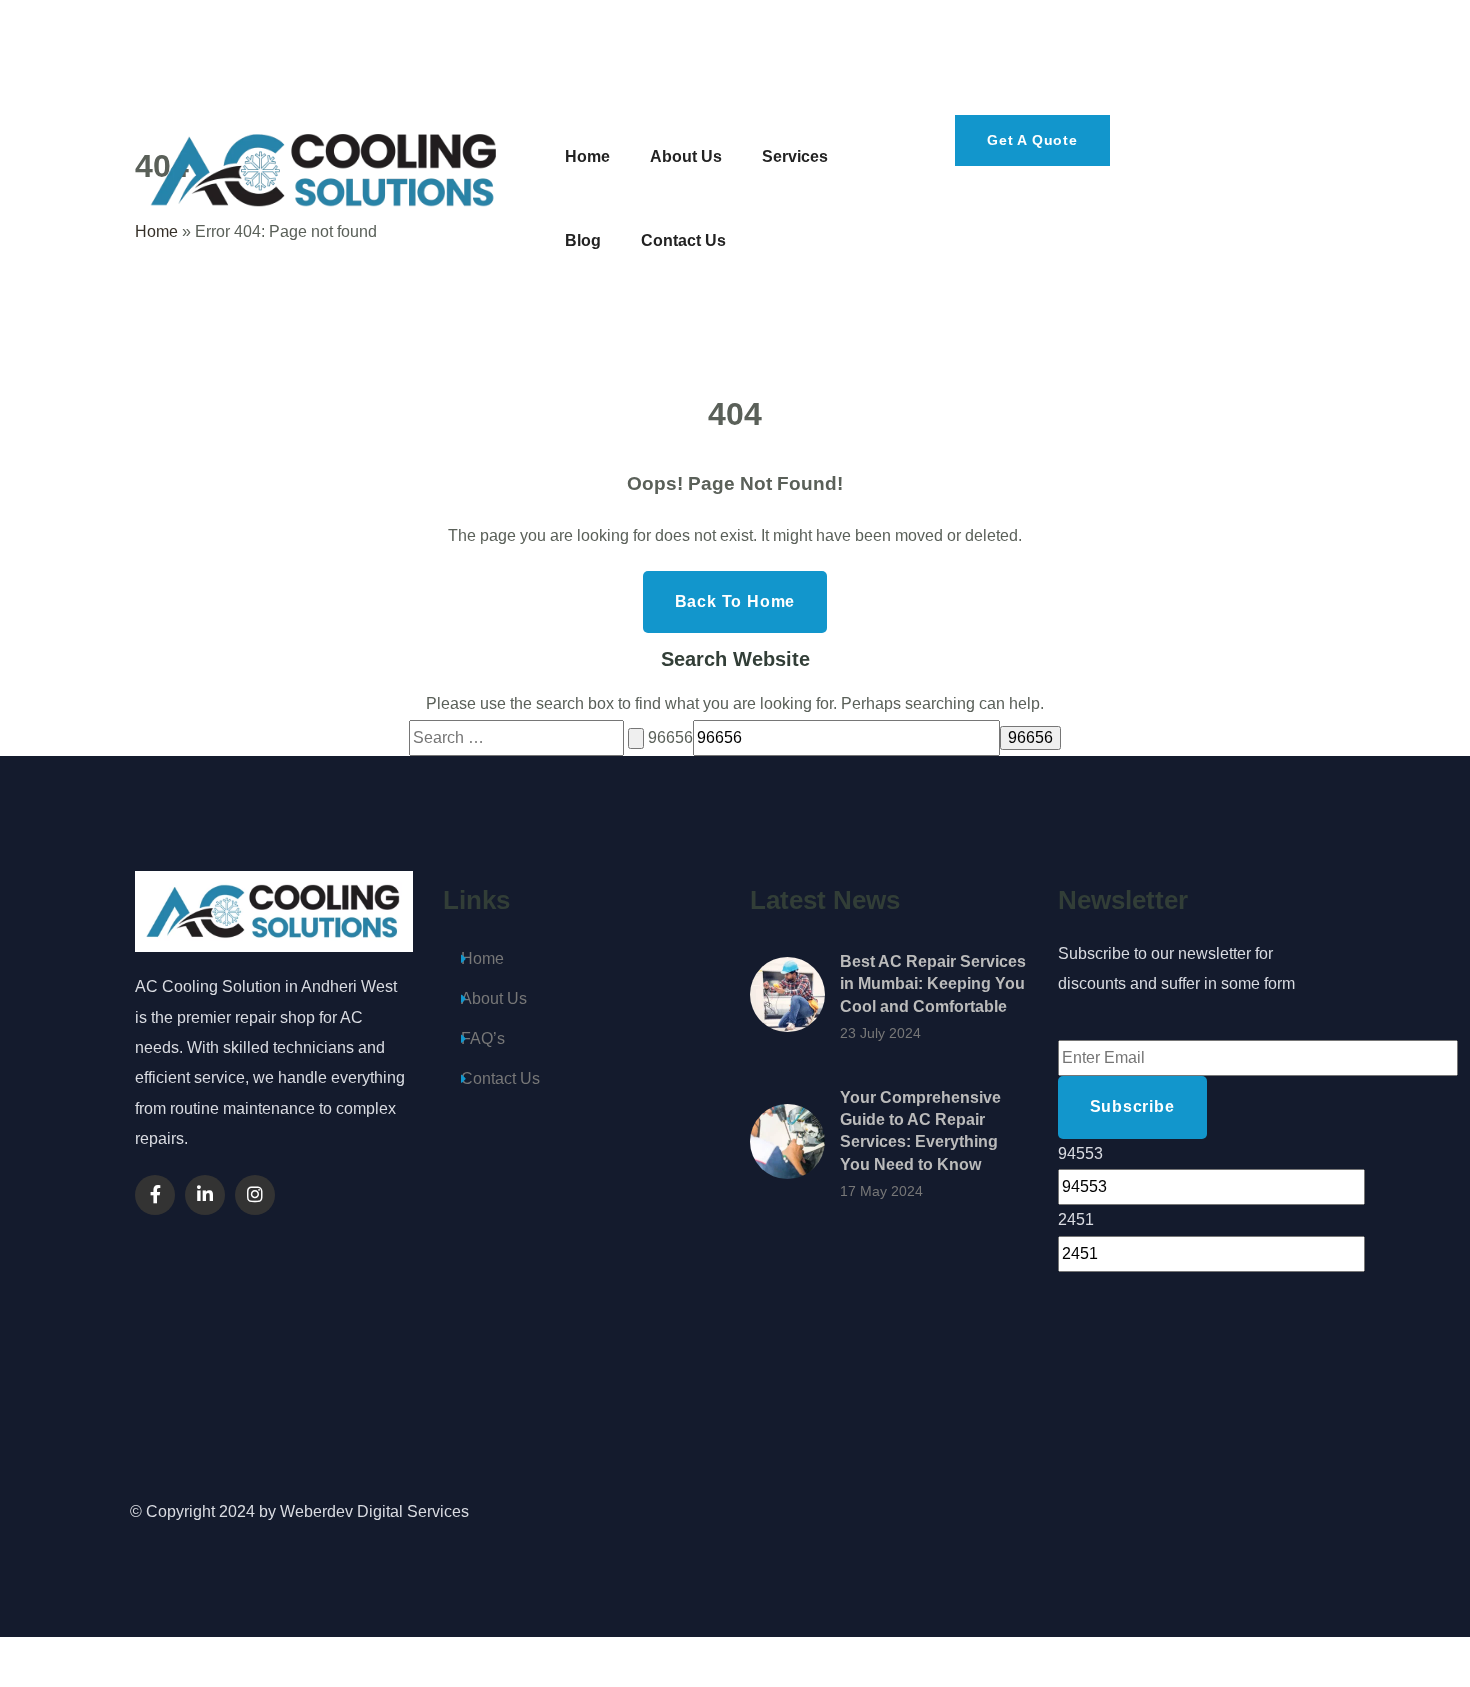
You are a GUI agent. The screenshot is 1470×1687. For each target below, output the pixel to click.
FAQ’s (483, 1038)
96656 (670, 737)
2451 (1076, 1219)
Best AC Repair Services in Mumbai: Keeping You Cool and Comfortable (933, 984)
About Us (494, 998)
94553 (1080, 1153)
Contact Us (500, 1078)
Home (482, 958)
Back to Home (735, 601)
